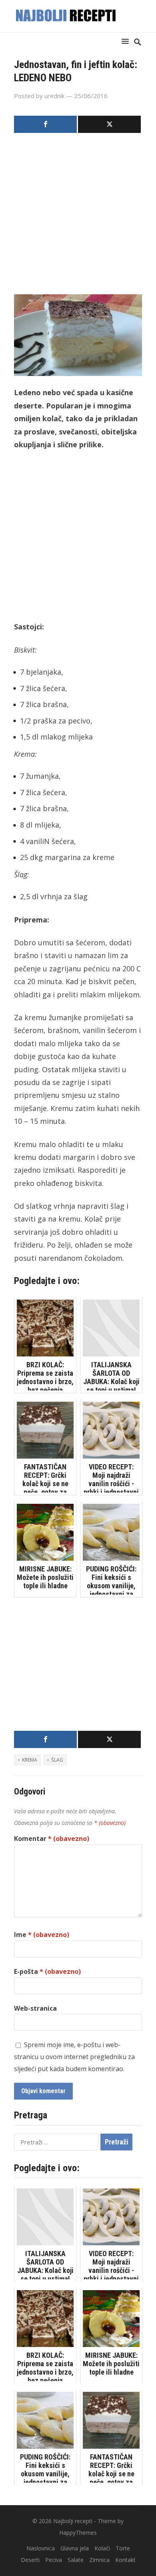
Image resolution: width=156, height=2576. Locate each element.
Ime (42, 1935)
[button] (127, 41)
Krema (30, 1760)
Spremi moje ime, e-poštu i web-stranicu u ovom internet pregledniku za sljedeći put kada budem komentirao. (74, 2057)
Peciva (54, 2560)
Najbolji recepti (73, 2521)
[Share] (45, 124)
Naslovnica (41, 2548)
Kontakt (125, 2560)
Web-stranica (35, 2008)
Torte (123, 2548)
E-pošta (47, 1971)
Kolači (102, 2548)
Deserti (30, 2560)
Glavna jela (75, 2548)
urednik (54, 96)
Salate (76, 2560)
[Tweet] (109, 124)
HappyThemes (78, 2533)
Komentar (52, 1839)
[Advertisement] (78, 216)
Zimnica (99, 2560)
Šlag (57, 1760)
